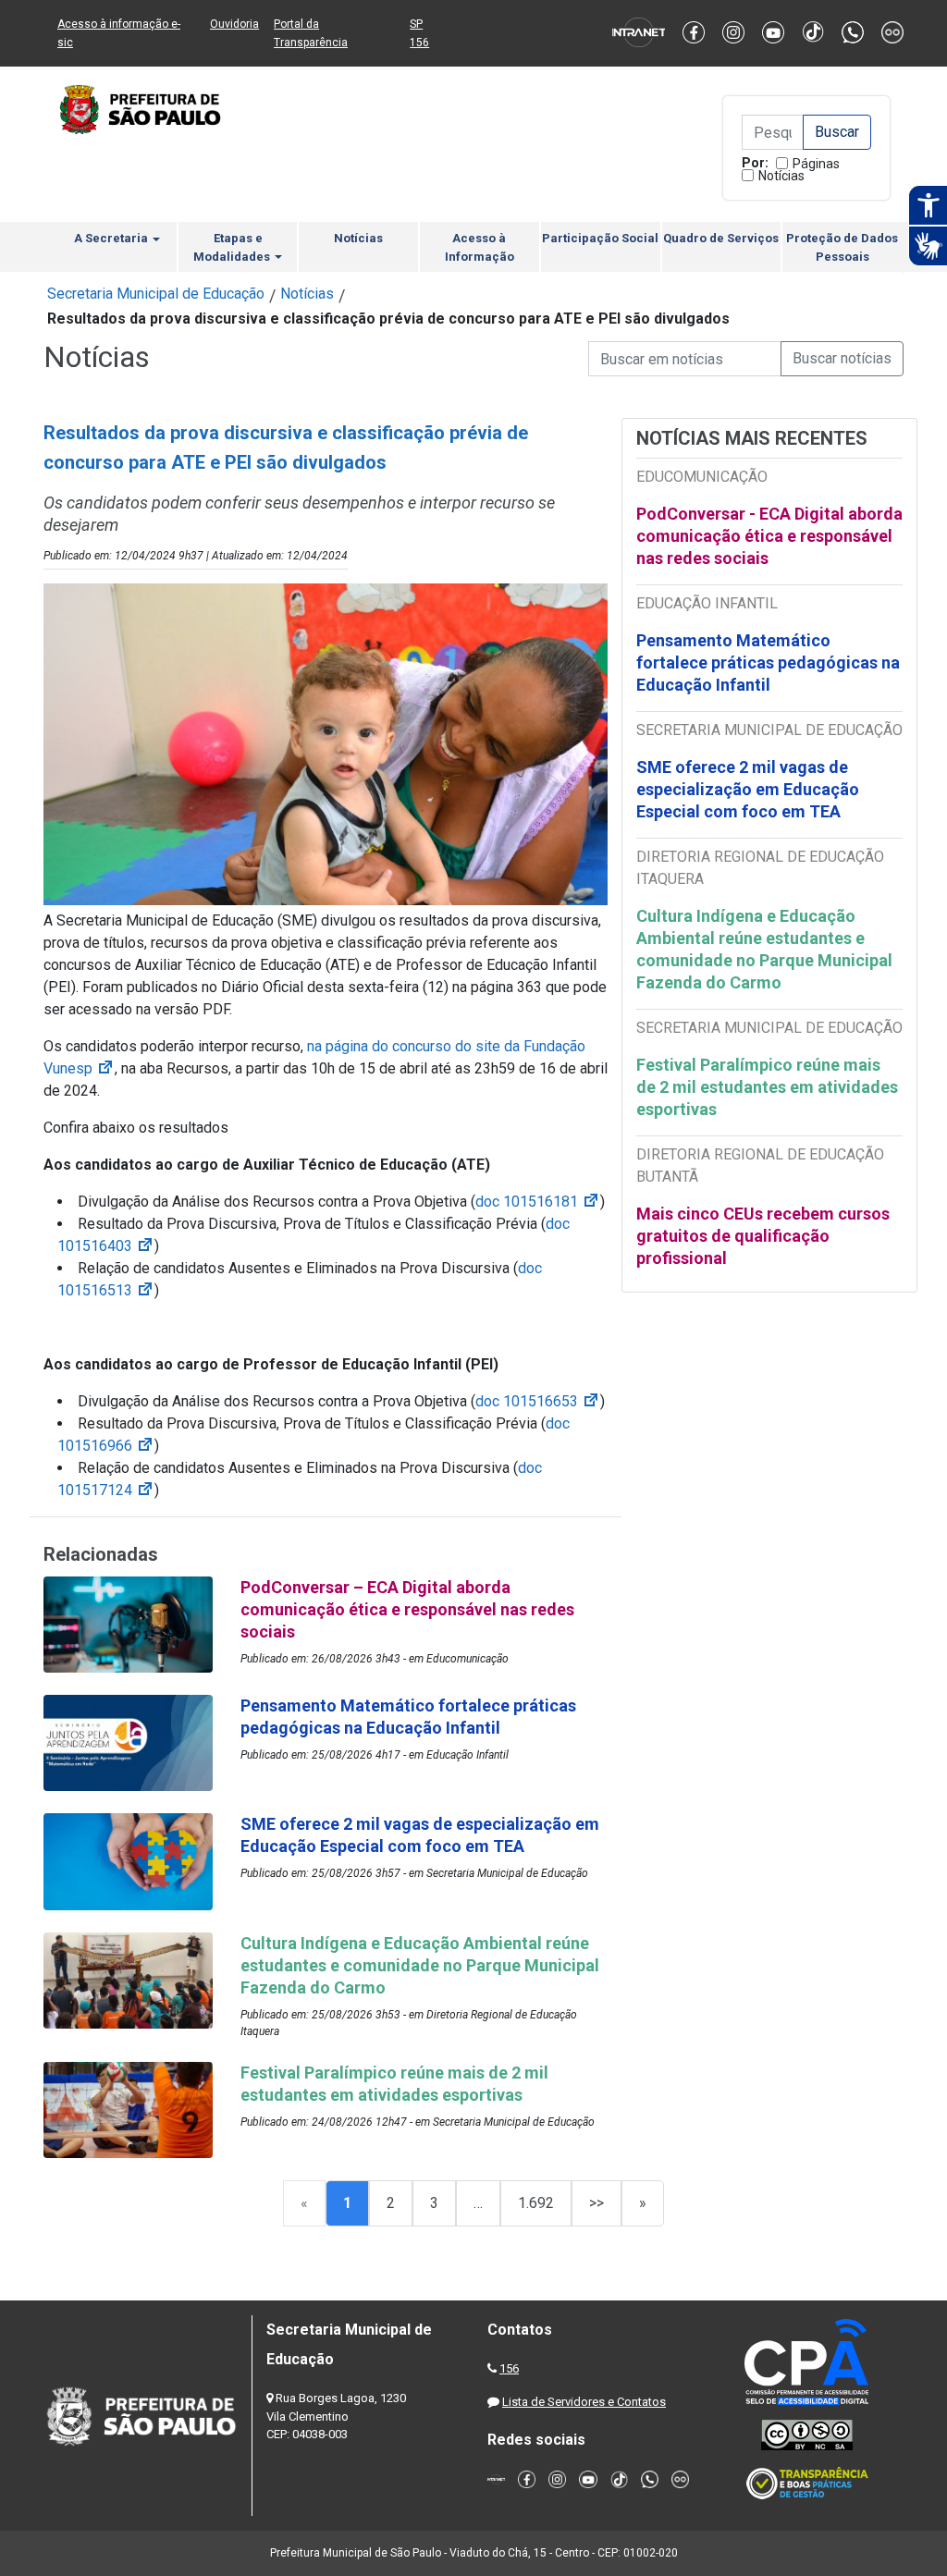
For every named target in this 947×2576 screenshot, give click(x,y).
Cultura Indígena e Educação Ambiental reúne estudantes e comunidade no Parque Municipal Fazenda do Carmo (764, 949)
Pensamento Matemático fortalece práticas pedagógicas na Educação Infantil (768, 662)
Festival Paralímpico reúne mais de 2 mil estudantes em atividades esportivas (767, 1087)
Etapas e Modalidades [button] (233, 247)
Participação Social (600, 238)
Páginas (816, 164)
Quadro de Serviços (721, 238)
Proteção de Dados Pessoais (842, 247)
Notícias (781, 176)
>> (596, 2203)
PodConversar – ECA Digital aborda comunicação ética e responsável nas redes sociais (407, 1609)
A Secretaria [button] (112, 238)
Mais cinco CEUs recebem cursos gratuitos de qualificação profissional (763, 1236)
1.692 (536, 2203)
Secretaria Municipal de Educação (156, 294)
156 (509, 2368)
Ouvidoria (234, 24)
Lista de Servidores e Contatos (584, 2402)
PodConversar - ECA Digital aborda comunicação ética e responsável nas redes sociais (769, 536)
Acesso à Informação (480, 247)
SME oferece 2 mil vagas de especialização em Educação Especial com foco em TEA (748, 789)
